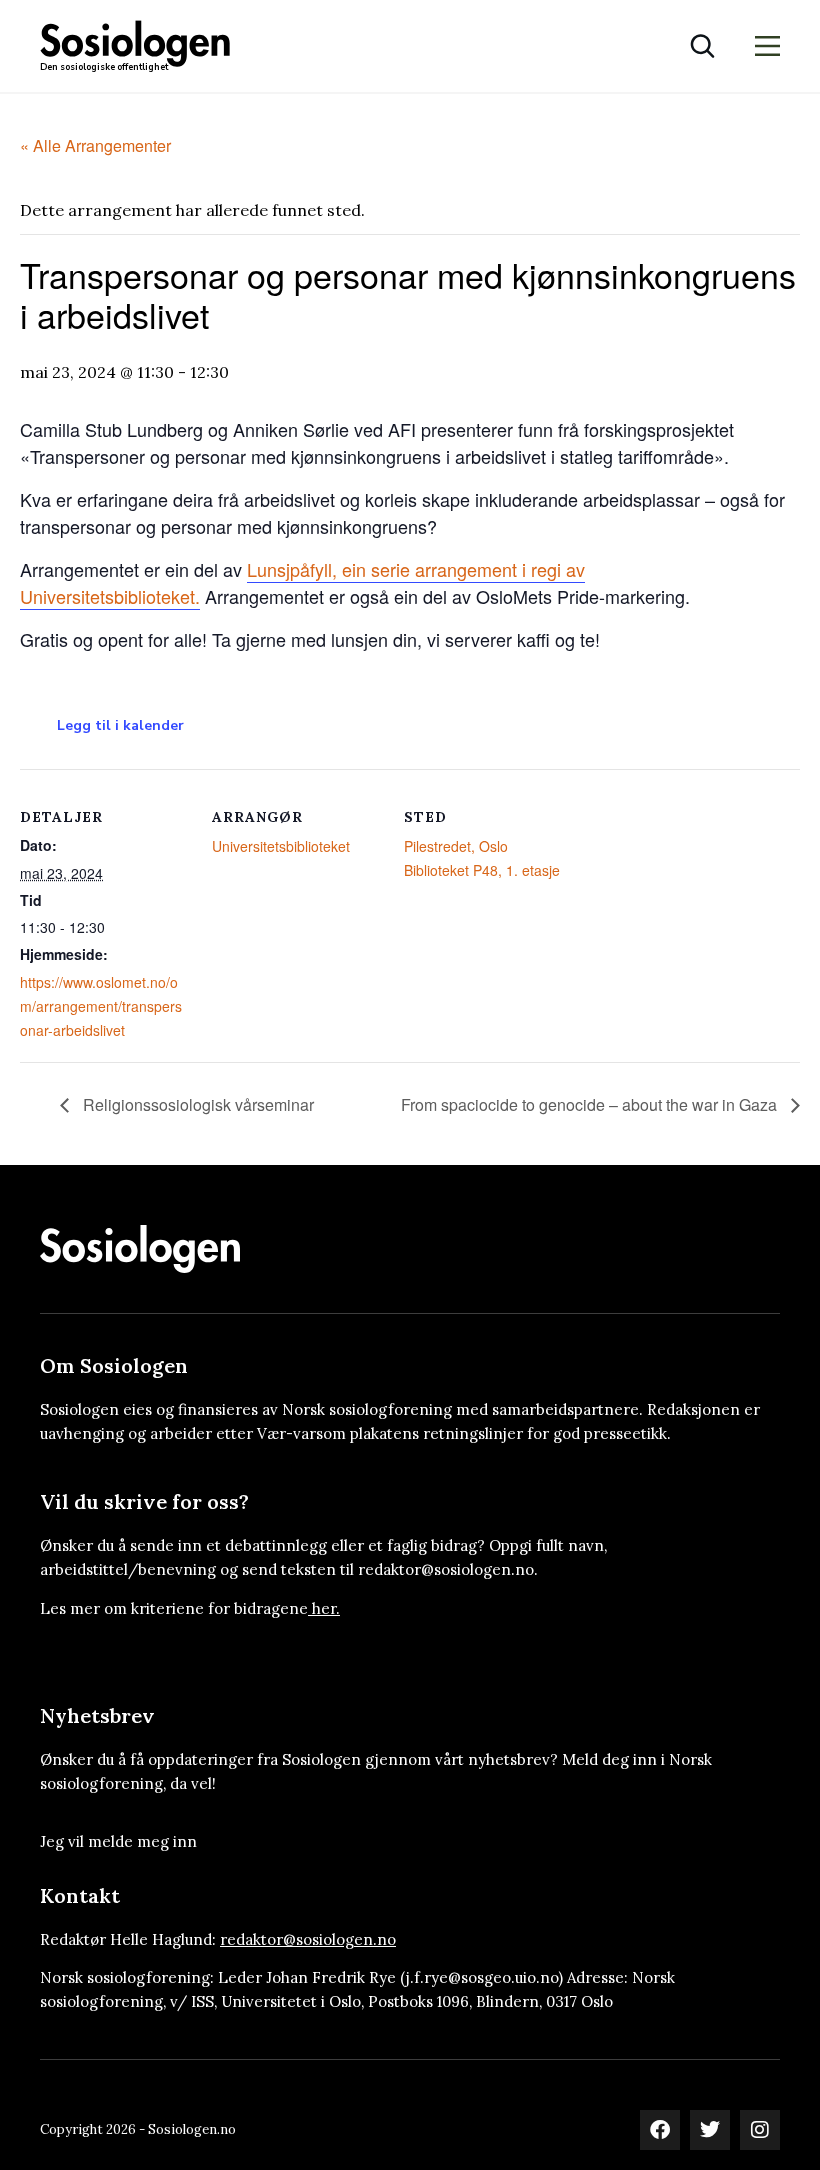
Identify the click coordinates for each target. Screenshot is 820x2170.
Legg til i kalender (120, 725)
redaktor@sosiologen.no (308, 1939)
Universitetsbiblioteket (281, 846)
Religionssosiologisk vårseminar (196, 1104)
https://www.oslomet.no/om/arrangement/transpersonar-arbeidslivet (101, 1006)
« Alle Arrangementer (95, 145)
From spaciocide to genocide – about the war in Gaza (591, 1104)
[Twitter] (710, 2130)
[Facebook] (660, 2130)
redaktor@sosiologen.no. (448, 1569)
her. (326, 1608)
